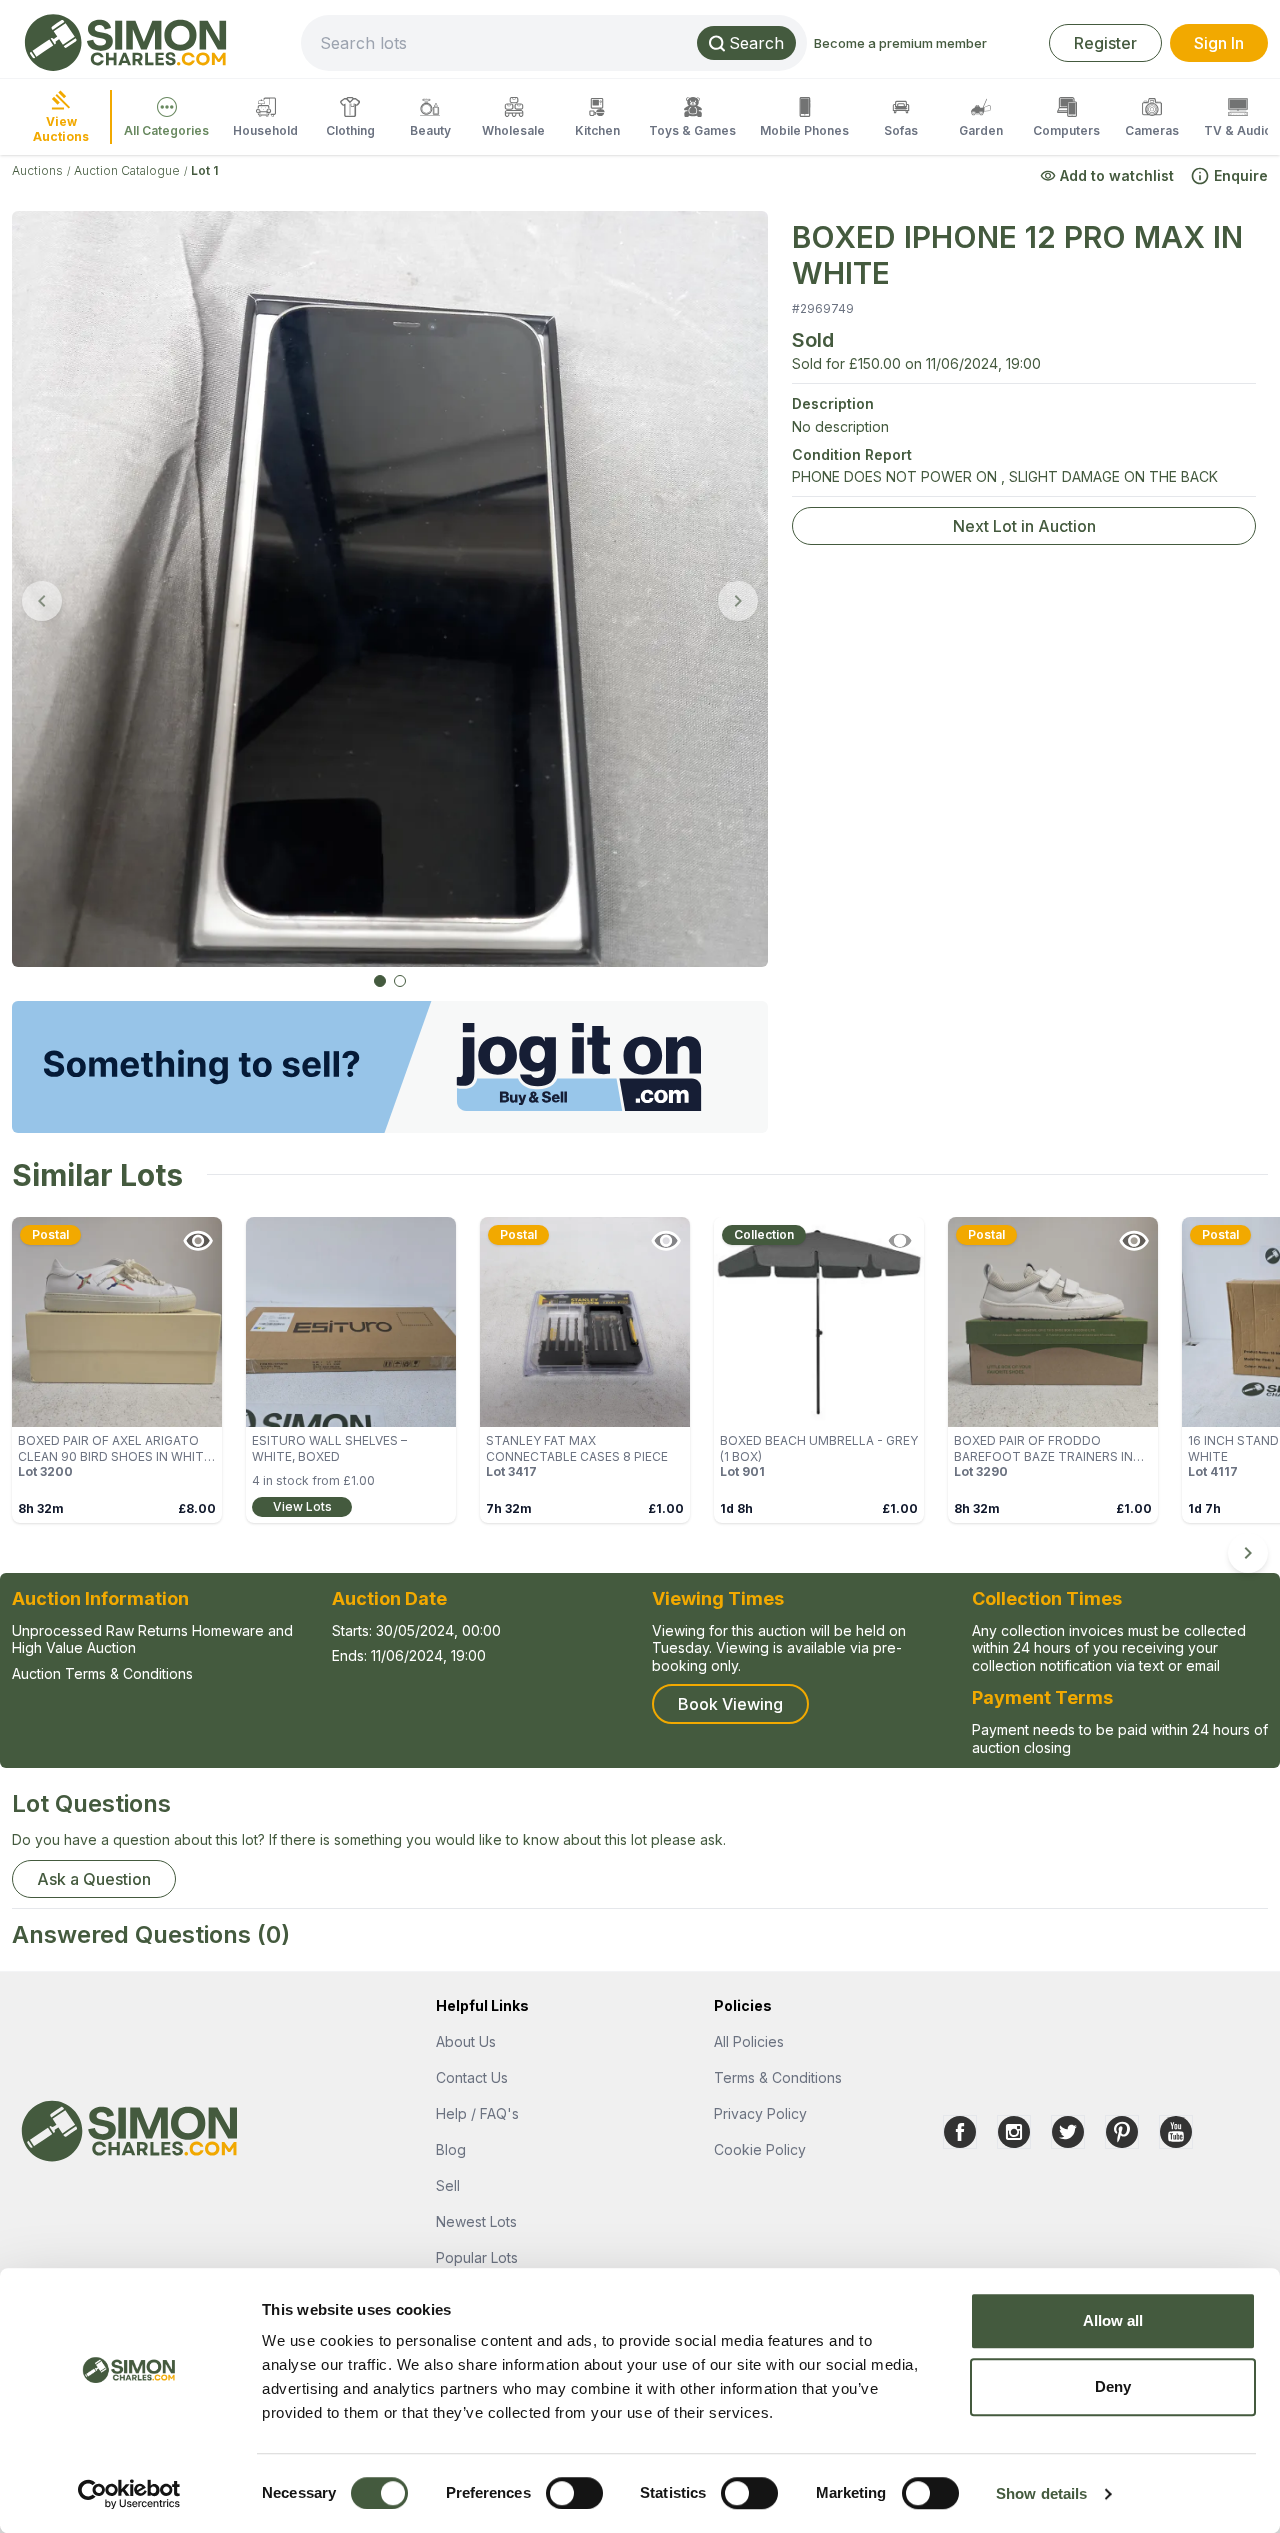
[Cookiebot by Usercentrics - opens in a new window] (129, 2494)
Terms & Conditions (778, 2077)
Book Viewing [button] (730, 1704)
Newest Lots (476, 2221)
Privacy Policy (760, 2113)
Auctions (37, 170)
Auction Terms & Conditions (102, 1673)
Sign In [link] (1219, 43)
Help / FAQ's (477, 2113)
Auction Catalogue (127, 170)
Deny (1113, 2386)
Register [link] (1105, 43)
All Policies (749, 2041)
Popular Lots (477, 2257)
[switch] (574, 2493)
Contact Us (472, 2077)
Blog (451, 2149)
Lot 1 (204, 170)
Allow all (1113, 2320)
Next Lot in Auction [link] (1024, 526)
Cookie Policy (760, 2149)
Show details (1041, 2493)
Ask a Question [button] (94, 1879)
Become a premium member (900, 43)
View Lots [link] (302, 1506)
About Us (466, 2041)
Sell (448, 2185)
